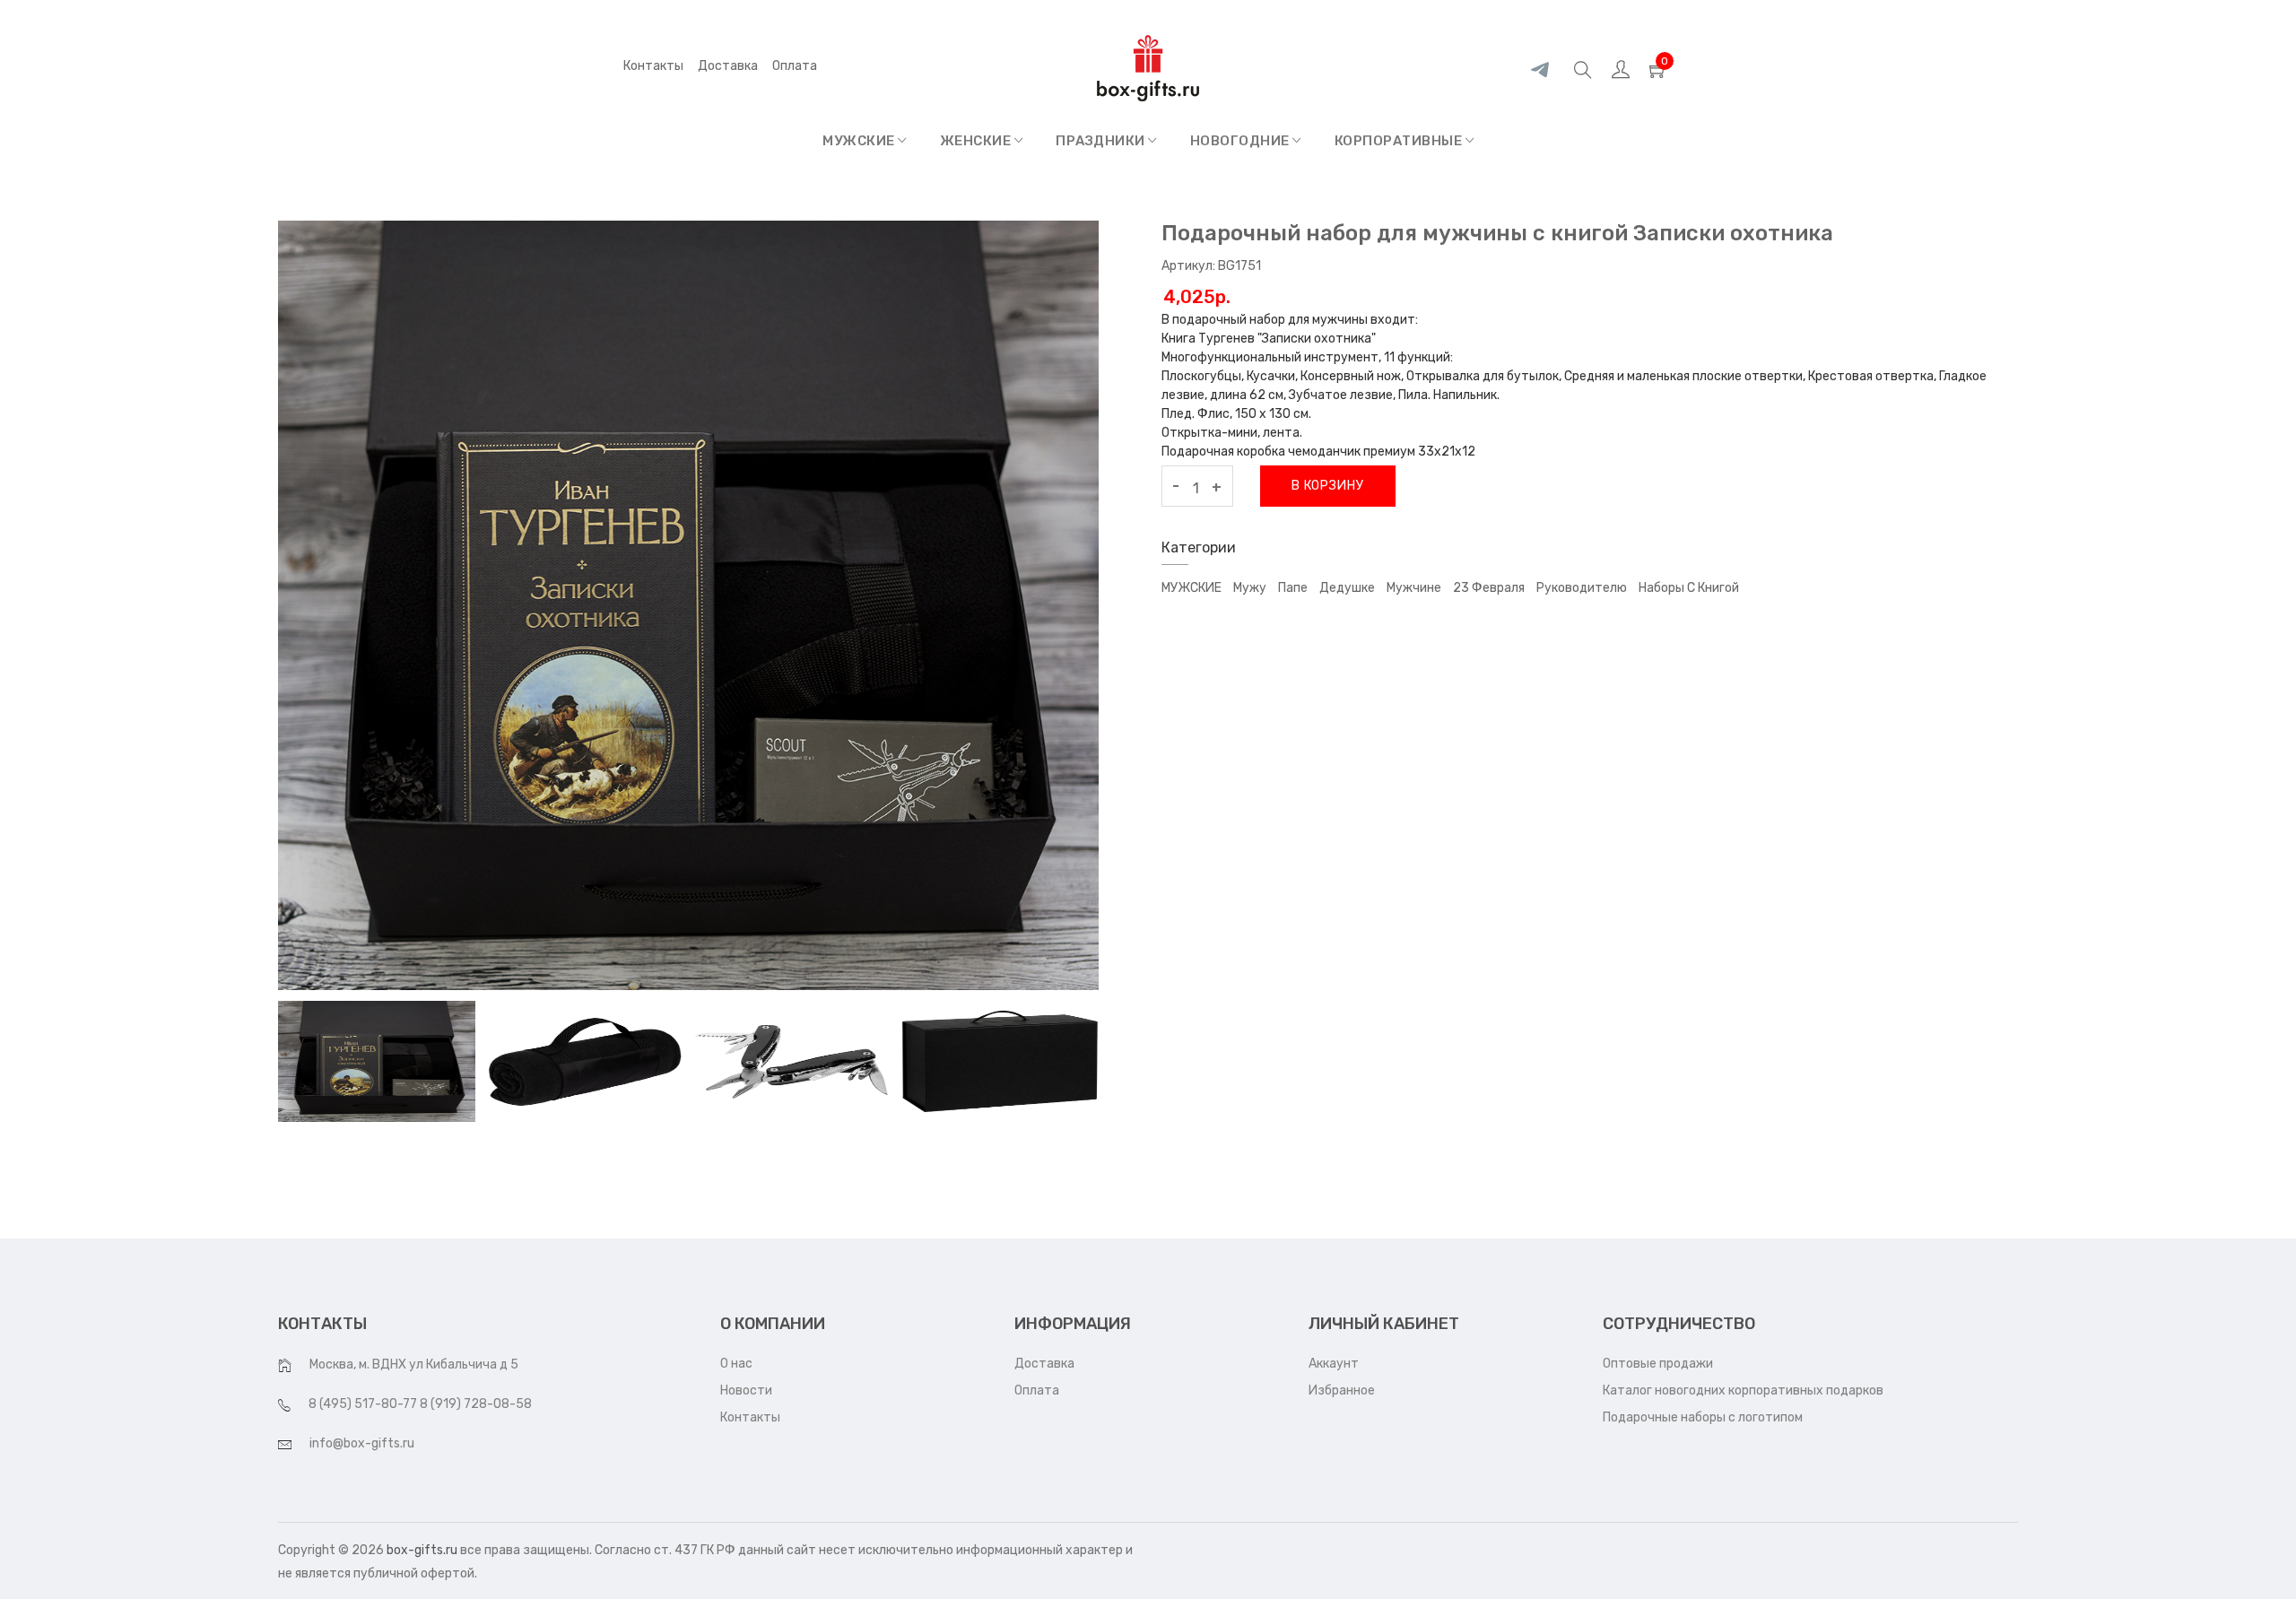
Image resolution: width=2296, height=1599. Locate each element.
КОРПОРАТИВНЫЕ (1400, 141)
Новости (746, 1390)
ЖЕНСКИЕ (977, 141)
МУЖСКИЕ (860, 141)
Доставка (728, 66)
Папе (1293, 588)
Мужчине (1414, 588)
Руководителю (1582, 588)
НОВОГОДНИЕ (1242, 141)
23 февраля (1489, 588)
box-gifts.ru (422, 1550)
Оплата (1037, 1390)
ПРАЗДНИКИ (1102, 141)
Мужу (1250, 588)
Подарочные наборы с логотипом (1703, 1417)
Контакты (653, 66)
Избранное (1342, 1390)
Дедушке (1347, 588)
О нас (736, 1364)
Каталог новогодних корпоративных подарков (1743, 1390)
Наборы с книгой (1689, 588)
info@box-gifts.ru (362, 1443)
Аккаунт (1334, 1364)
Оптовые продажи (1658, 1364)
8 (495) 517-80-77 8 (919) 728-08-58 (420, 1404)
